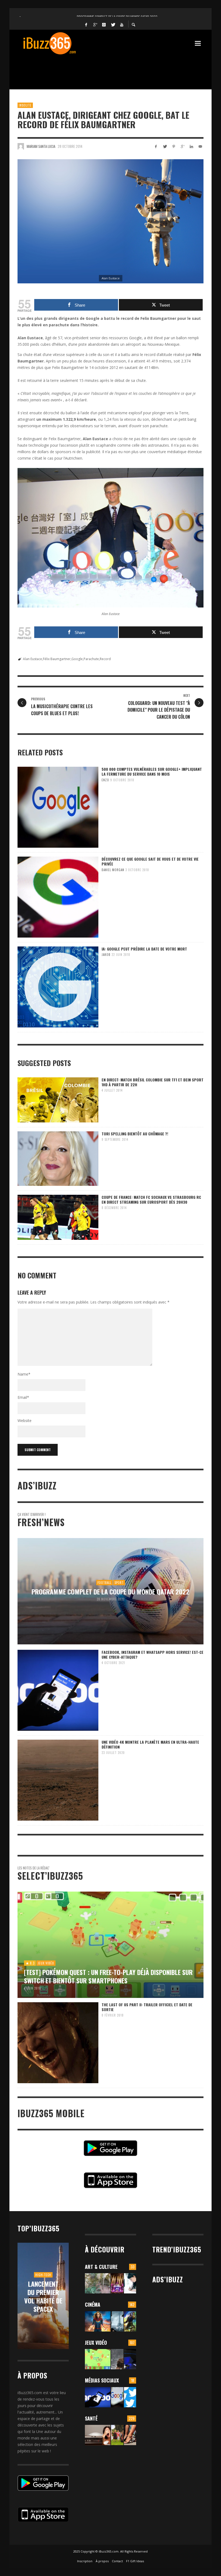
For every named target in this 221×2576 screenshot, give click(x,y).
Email (23, 1397)
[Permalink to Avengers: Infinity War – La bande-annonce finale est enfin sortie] (130, 2321)
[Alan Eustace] (110, 221)
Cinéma (93, 2305)
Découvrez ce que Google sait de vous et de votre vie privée (150, 861)
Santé (91, 2418)
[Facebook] (86, 24)
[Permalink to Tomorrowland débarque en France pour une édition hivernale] (117, 2283)
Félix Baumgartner (57, 659)
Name (24, 1374)
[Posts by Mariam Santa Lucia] (21, 146)
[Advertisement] (116, 69)
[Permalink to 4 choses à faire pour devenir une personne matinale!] (98, 2435)
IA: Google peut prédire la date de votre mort (144, 949)
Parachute (91, 659)
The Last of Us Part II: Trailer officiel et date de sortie (147, 2007)
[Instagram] (104, 24)
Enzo (105, 780)
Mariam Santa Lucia (41, 146)
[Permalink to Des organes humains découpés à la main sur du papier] (130, 2283)
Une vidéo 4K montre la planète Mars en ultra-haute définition (150, 1744)
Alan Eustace (32, 659)
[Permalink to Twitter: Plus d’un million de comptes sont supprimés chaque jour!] (130, 2397)
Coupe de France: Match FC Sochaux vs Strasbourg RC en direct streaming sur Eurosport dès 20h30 (151, 1199)
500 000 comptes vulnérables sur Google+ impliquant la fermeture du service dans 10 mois (152, 771)
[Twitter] (113, 24)
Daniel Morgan (113, 870)
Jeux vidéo (96, 2343)
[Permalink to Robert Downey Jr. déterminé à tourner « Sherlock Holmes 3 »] (117, 2321)
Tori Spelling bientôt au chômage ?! (135, 1134)
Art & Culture (101, 2267)
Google (77, 659)
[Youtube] (122, 24)
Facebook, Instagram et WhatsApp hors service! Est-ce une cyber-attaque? (153, 1654)
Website (25, 1421)
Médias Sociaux (102, 2380)
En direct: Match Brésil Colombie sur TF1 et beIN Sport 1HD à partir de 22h (153, 1082)
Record (105, 659)
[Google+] (95, 24)
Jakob (106, 955)
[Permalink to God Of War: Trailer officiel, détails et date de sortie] (117, 2359)
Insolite (25, 105)
